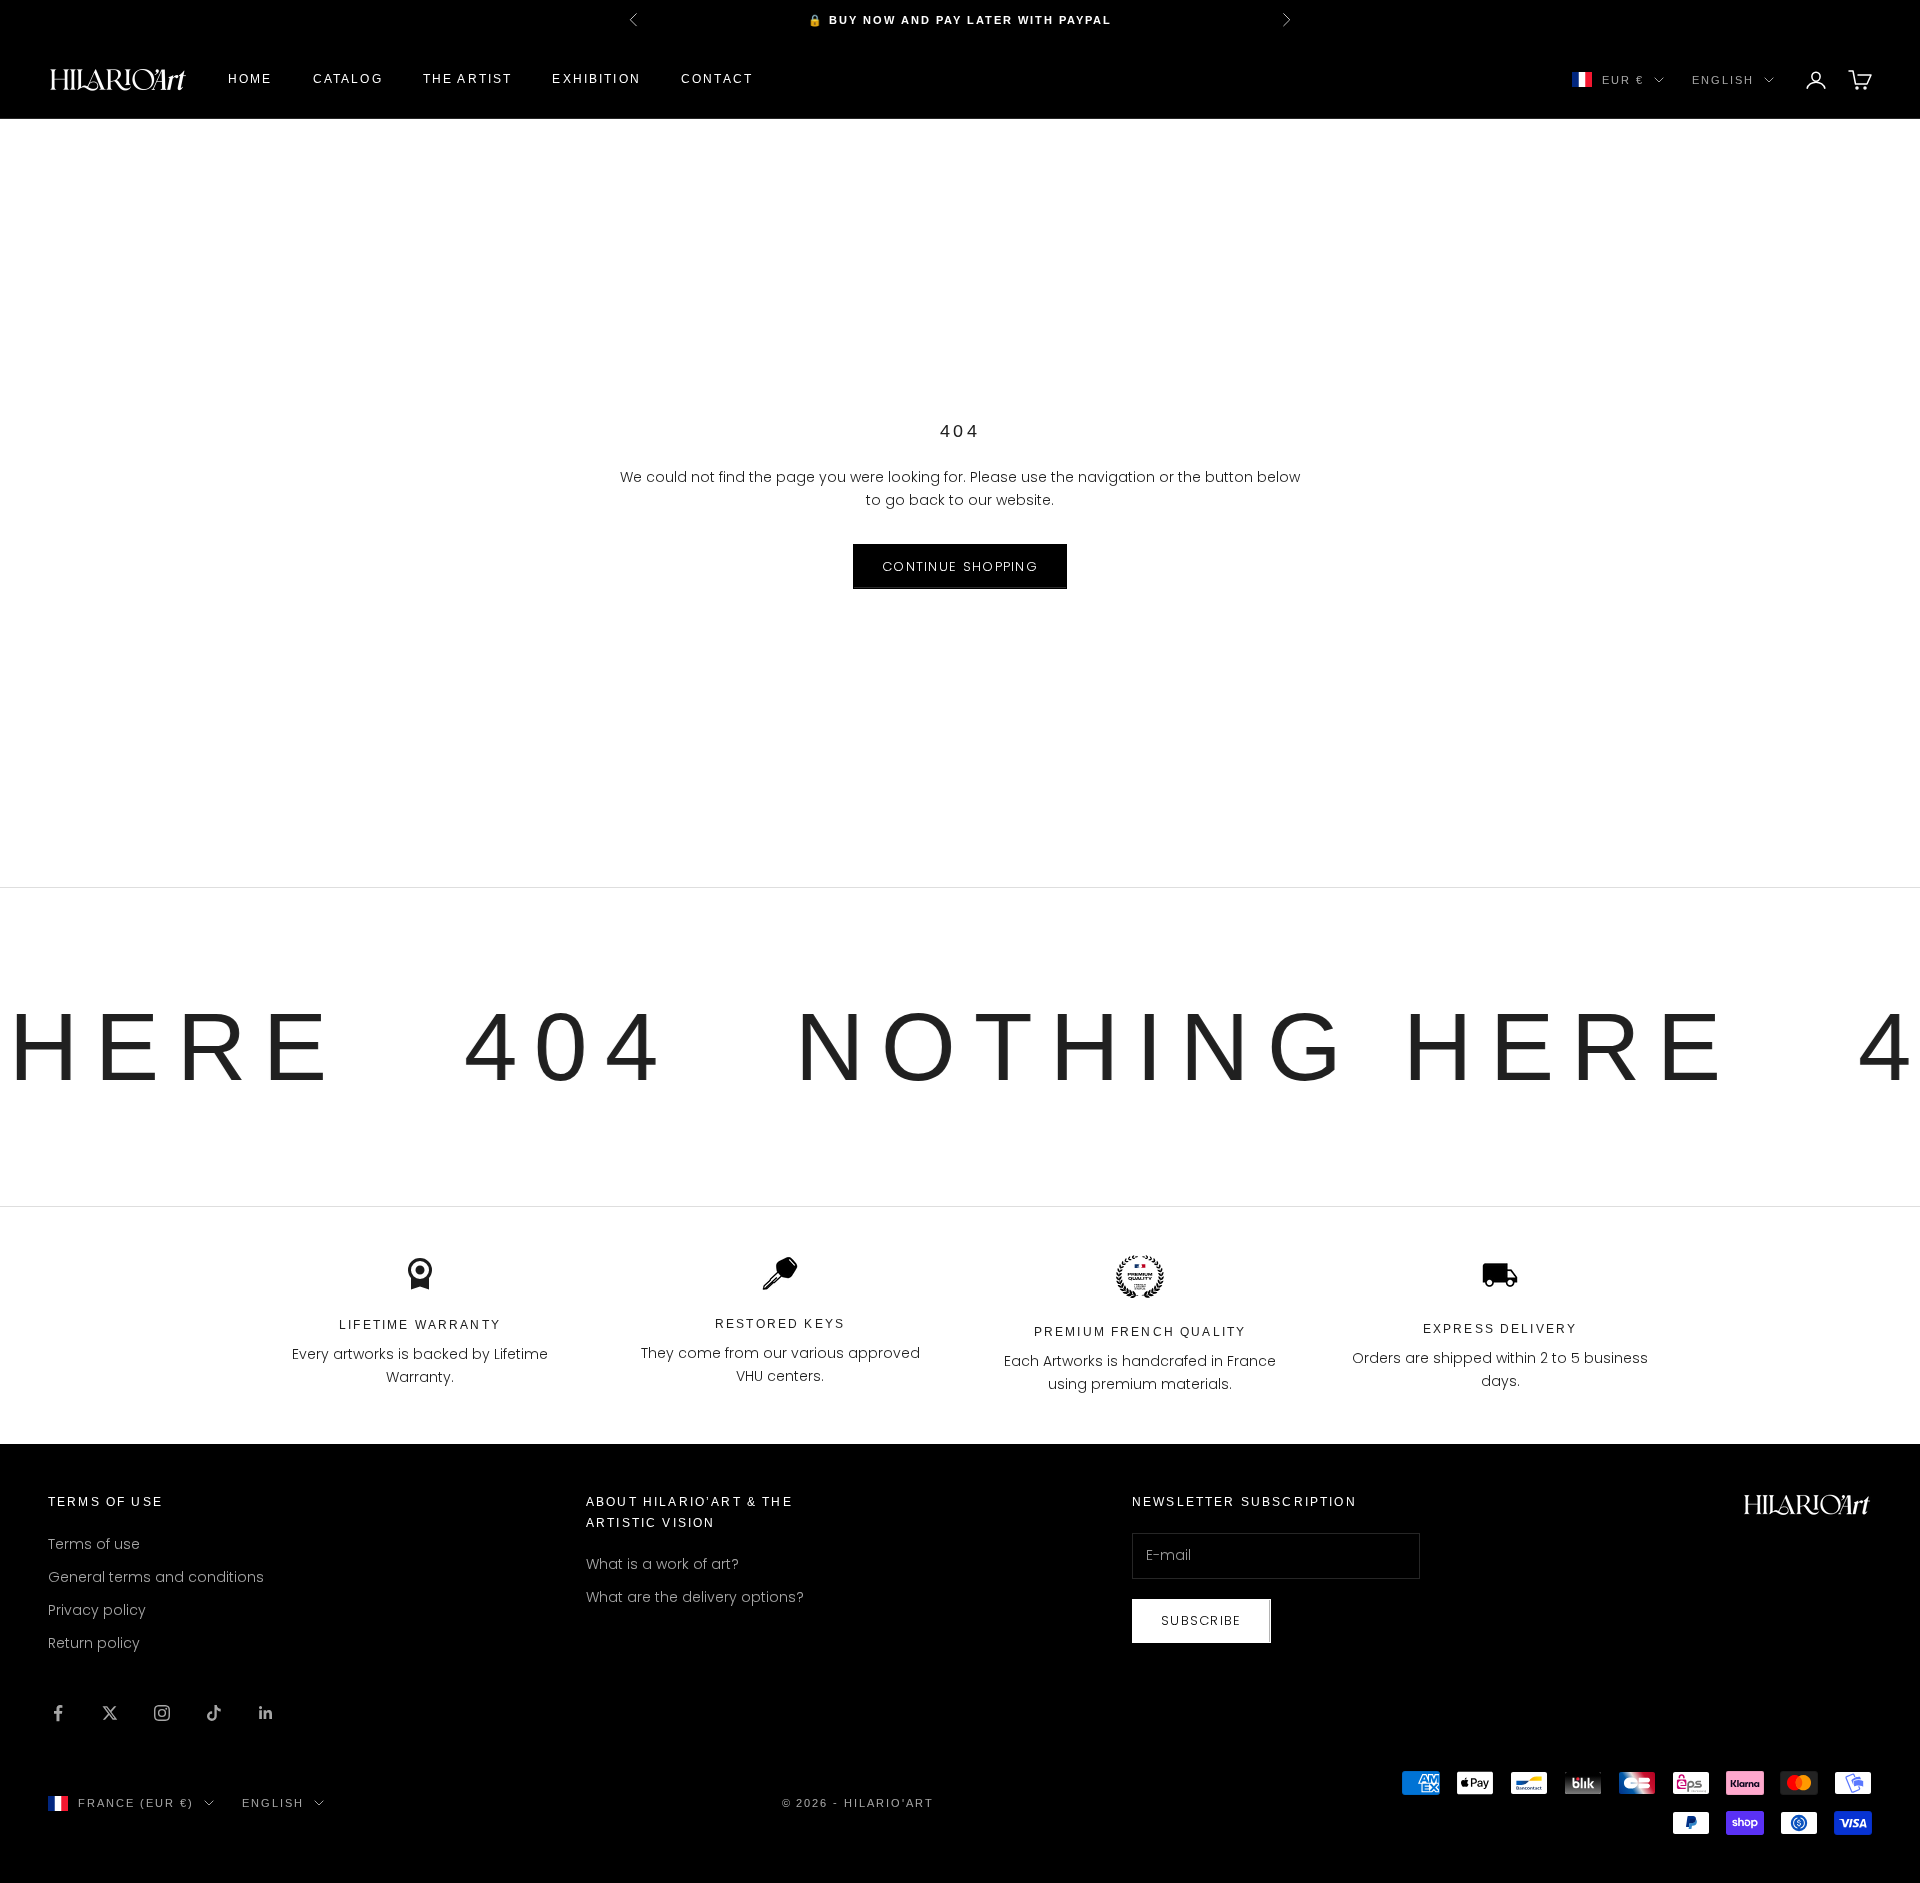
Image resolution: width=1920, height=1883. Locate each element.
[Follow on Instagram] (162, 1713)
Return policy (94, 1643)
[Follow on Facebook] (58, 1713)
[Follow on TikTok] (214, 1713)
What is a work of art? (662, 1564)
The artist (468, 80)
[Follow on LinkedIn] (266, 1713)
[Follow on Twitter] (110, 1713)
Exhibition (596, 80)
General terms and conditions (156, 1577)
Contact (717, 80)
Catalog (348, 80)
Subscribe (1201, 1620)
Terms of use (94, 1544)
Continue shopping (960, 566)
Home (250, 80)
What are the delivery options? (695, 1597)
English (1723, 80)
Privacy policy (97, 1610)
